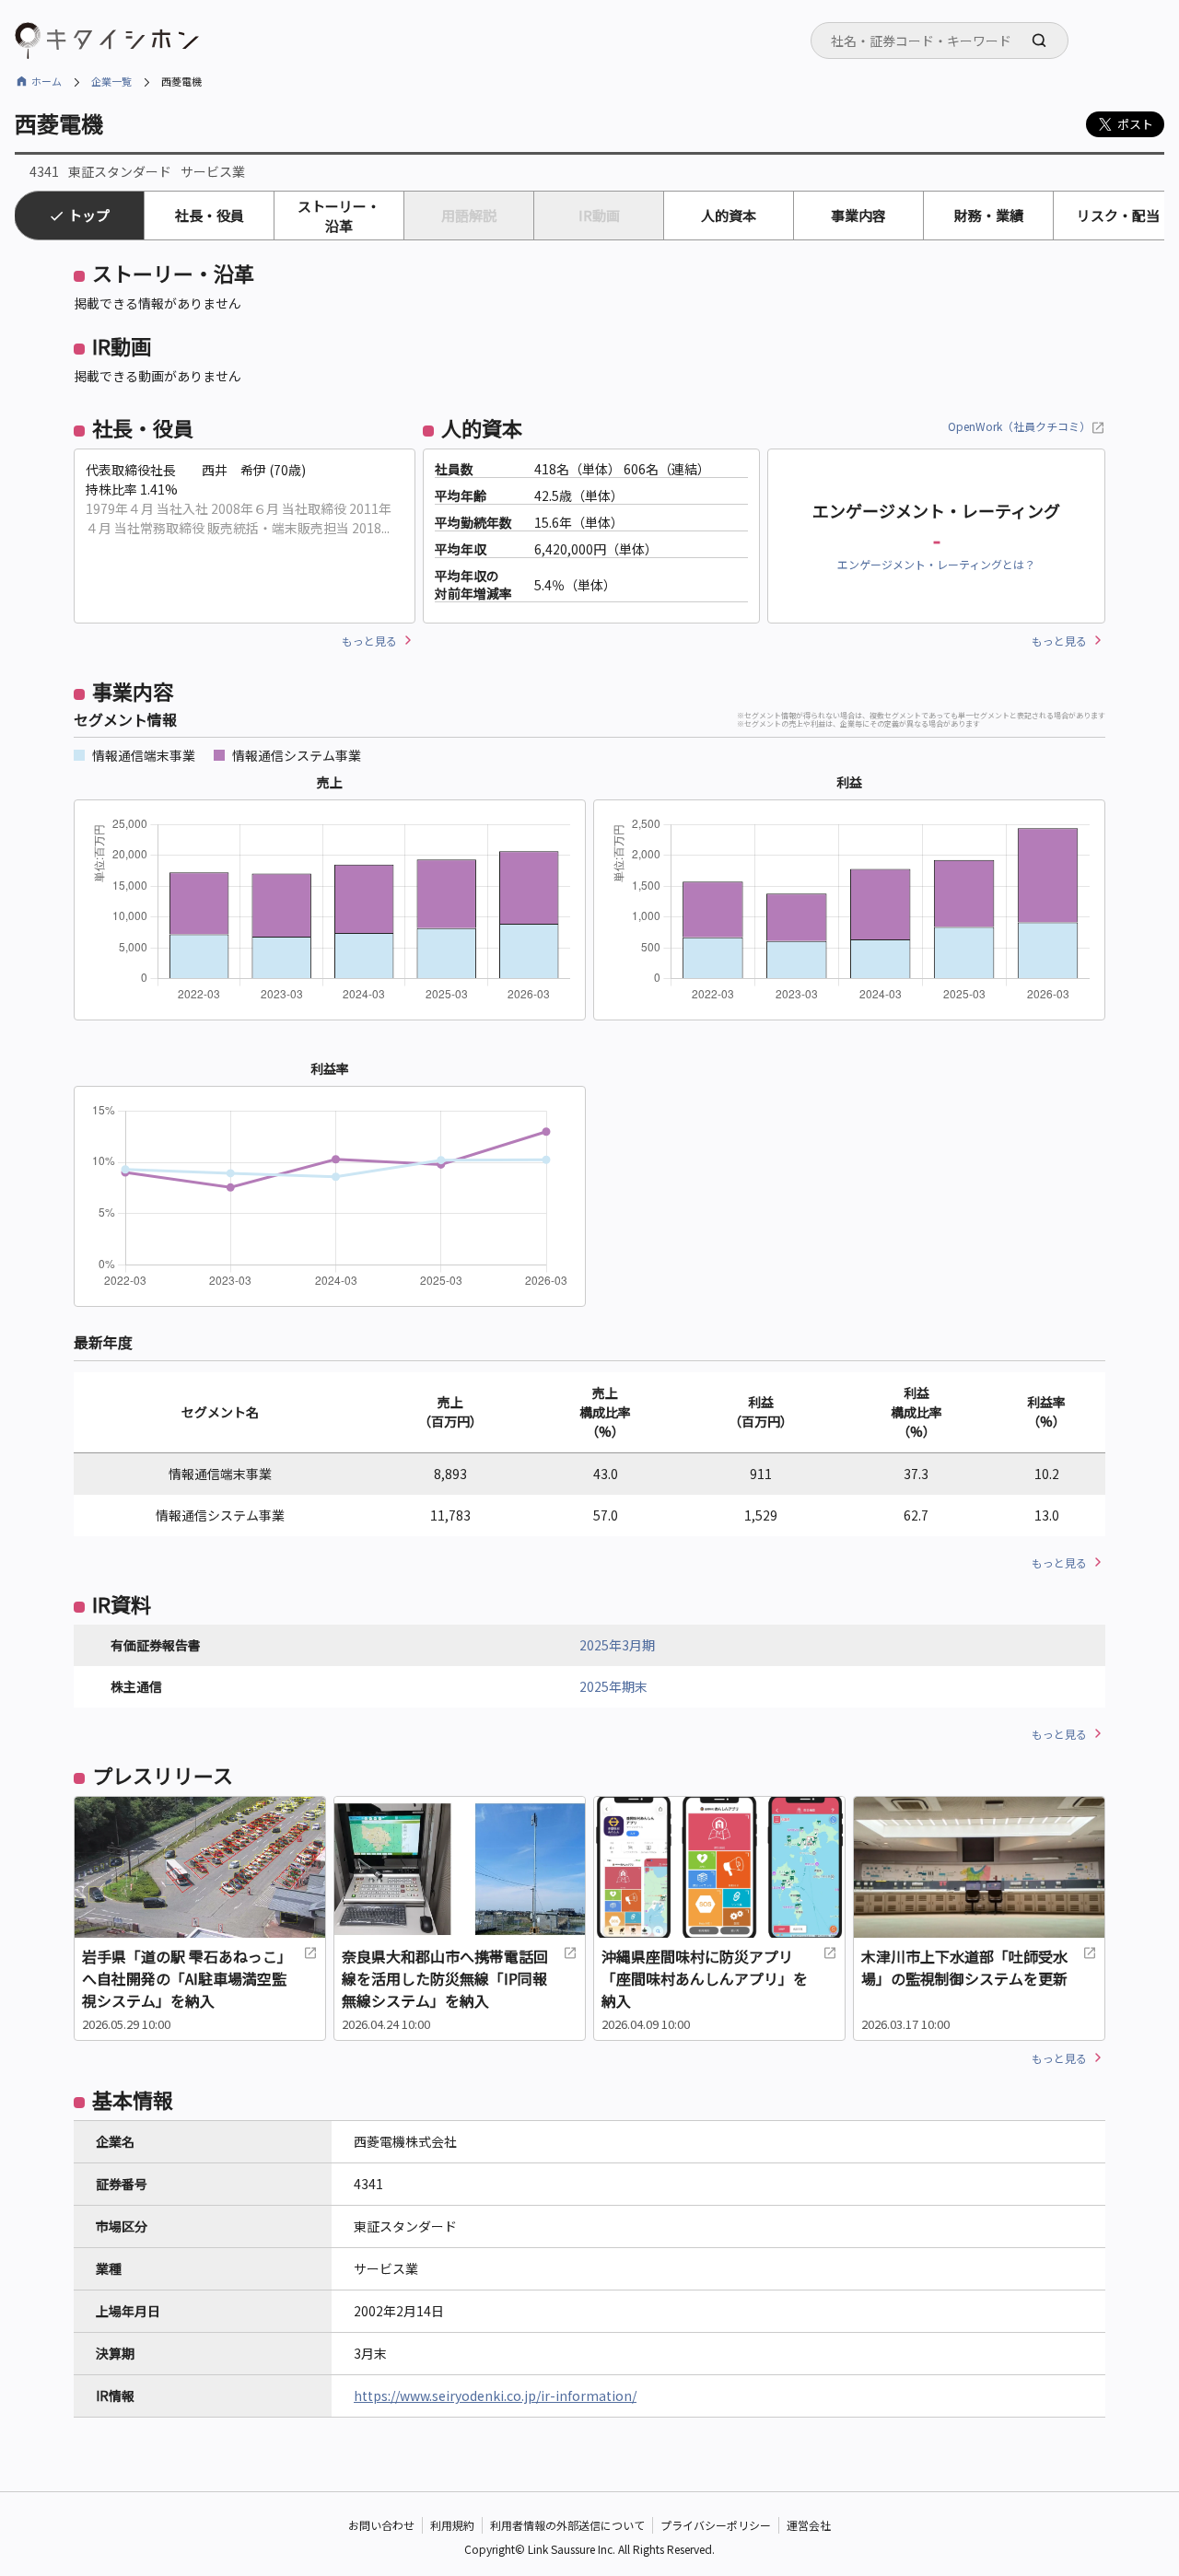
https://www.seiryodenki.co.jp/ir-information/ (495, 2395)
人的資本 (729, 215)
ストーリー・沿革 (339, 216)
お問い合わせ (381, 2525)
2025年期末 (613, 1686)
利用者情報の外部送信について (567, 2525)
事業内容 (858, 215)
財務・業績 (989, 215)
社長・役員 (210, 215)
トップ (89, 215)
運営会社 (809, 2525)
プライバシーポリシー (716, 2525)
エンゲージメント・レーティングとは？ (936, 564)
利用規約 (452, 2525)
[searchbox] (945, 41)
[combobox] (940, 41)
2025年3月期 (617, 1645)
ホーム (47, 81)
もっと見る (369, 641)
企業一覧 (111, 81)
